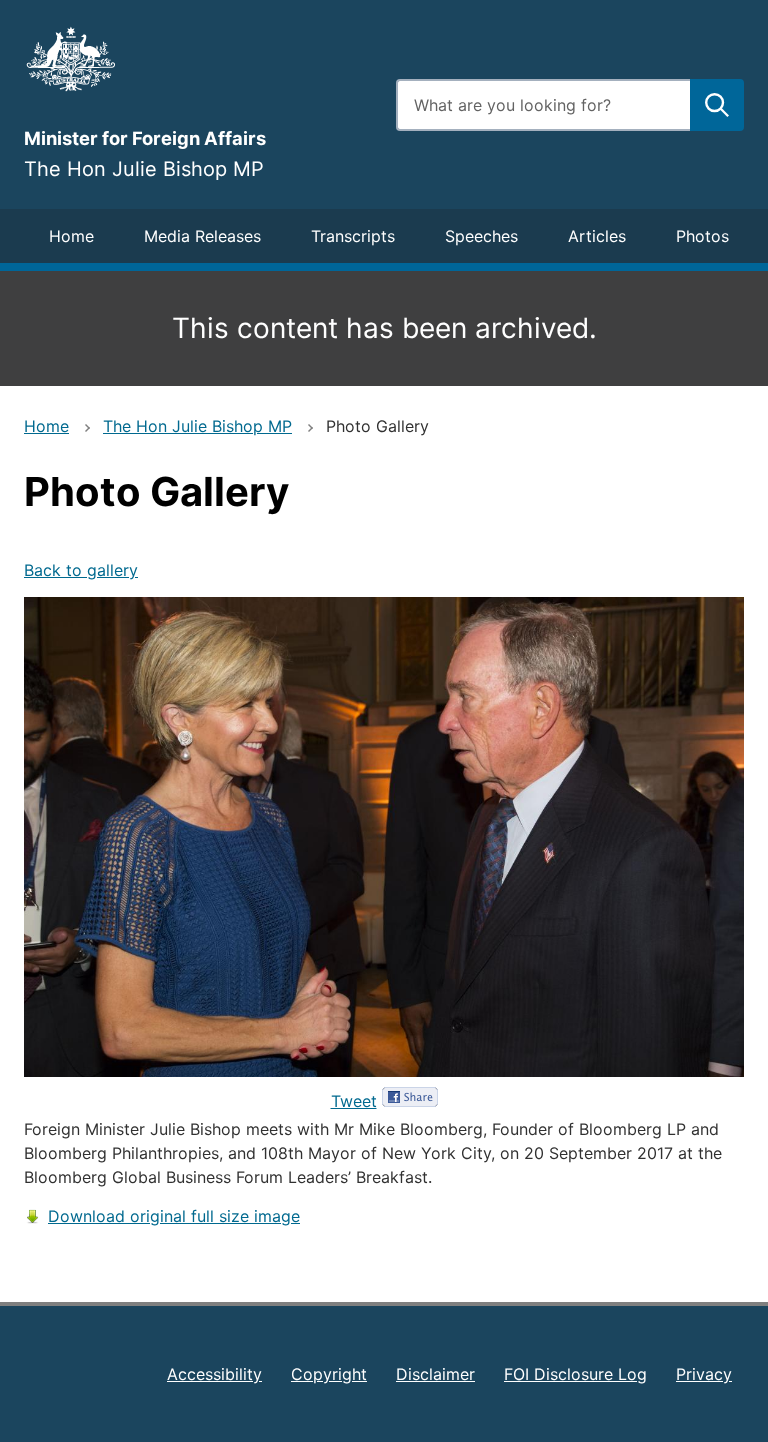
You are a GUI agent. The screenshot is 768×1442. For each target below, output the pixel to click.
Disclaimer (435, 1374)
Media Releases (202, 236)
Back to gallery (81, 570)
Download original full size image (174, 1216)
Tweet (354, 1101)
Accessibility (214, 1374)
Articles (597, 236)
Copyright (329, 1374)
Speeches (481, 236)
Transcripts (353, 236)
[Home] (198, 59)
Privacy (704, 1374)
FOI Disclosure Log (575, 1374)
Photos (702, 236)
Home (71, 236)
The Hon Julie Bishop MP (197, 426)
